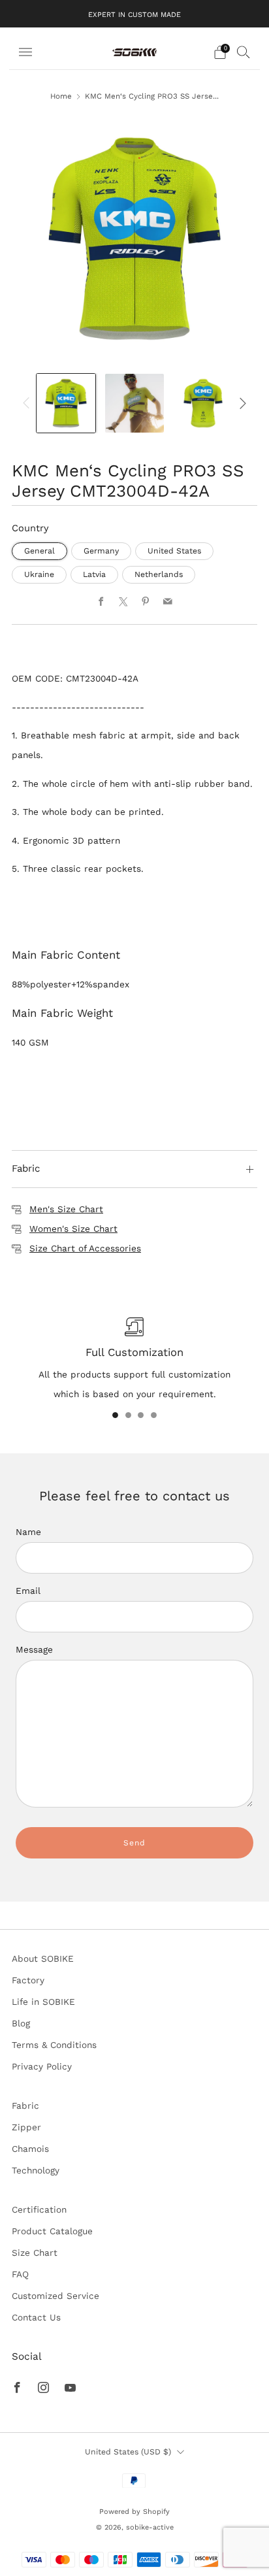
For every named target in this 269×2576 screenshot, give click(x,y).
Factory (28, 1980)
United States (174, 551)
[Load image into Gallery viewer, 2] (134, 403)
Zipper (26, 2127)
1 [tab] (115, 1415)
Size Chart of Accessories (85, 1248)
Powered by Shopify (134, 2512)
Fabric (25, 2105)
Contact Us (36, 2317)
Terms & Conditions (54, 2045)
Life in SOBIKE (43, 2002)
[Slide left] (28, 403)
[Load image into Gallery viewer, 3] (203, 403)
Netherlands (159, 574)
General (40, 551)
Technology (36, 2170)
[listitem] (134, 14)
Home (61, 96)
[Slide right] (241, 403)
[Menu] (25, 52)
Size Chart (35, 2253)
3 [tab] (141, 1415)
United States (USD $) (128, 2452)
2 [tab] (128, 1415)
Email (28, 1591)
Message (34, 1649)
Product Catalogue (52, 2231)
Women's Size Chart (73, 1229)
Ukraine (39, 574)
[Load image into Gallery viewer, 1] (66, 403)
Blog (21, 2023)
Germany (101, 551)
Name (28, 1532)
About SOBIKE (43, 1958)
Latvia (94, 574)
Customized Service (55, 2296)
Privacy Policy (42, 2066)
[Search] (244, 52)
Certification (39, 2209)
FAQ (20, 2274)
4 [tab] (154, 1415)
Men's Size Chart (66, 1209)
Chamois (30, 2149)
